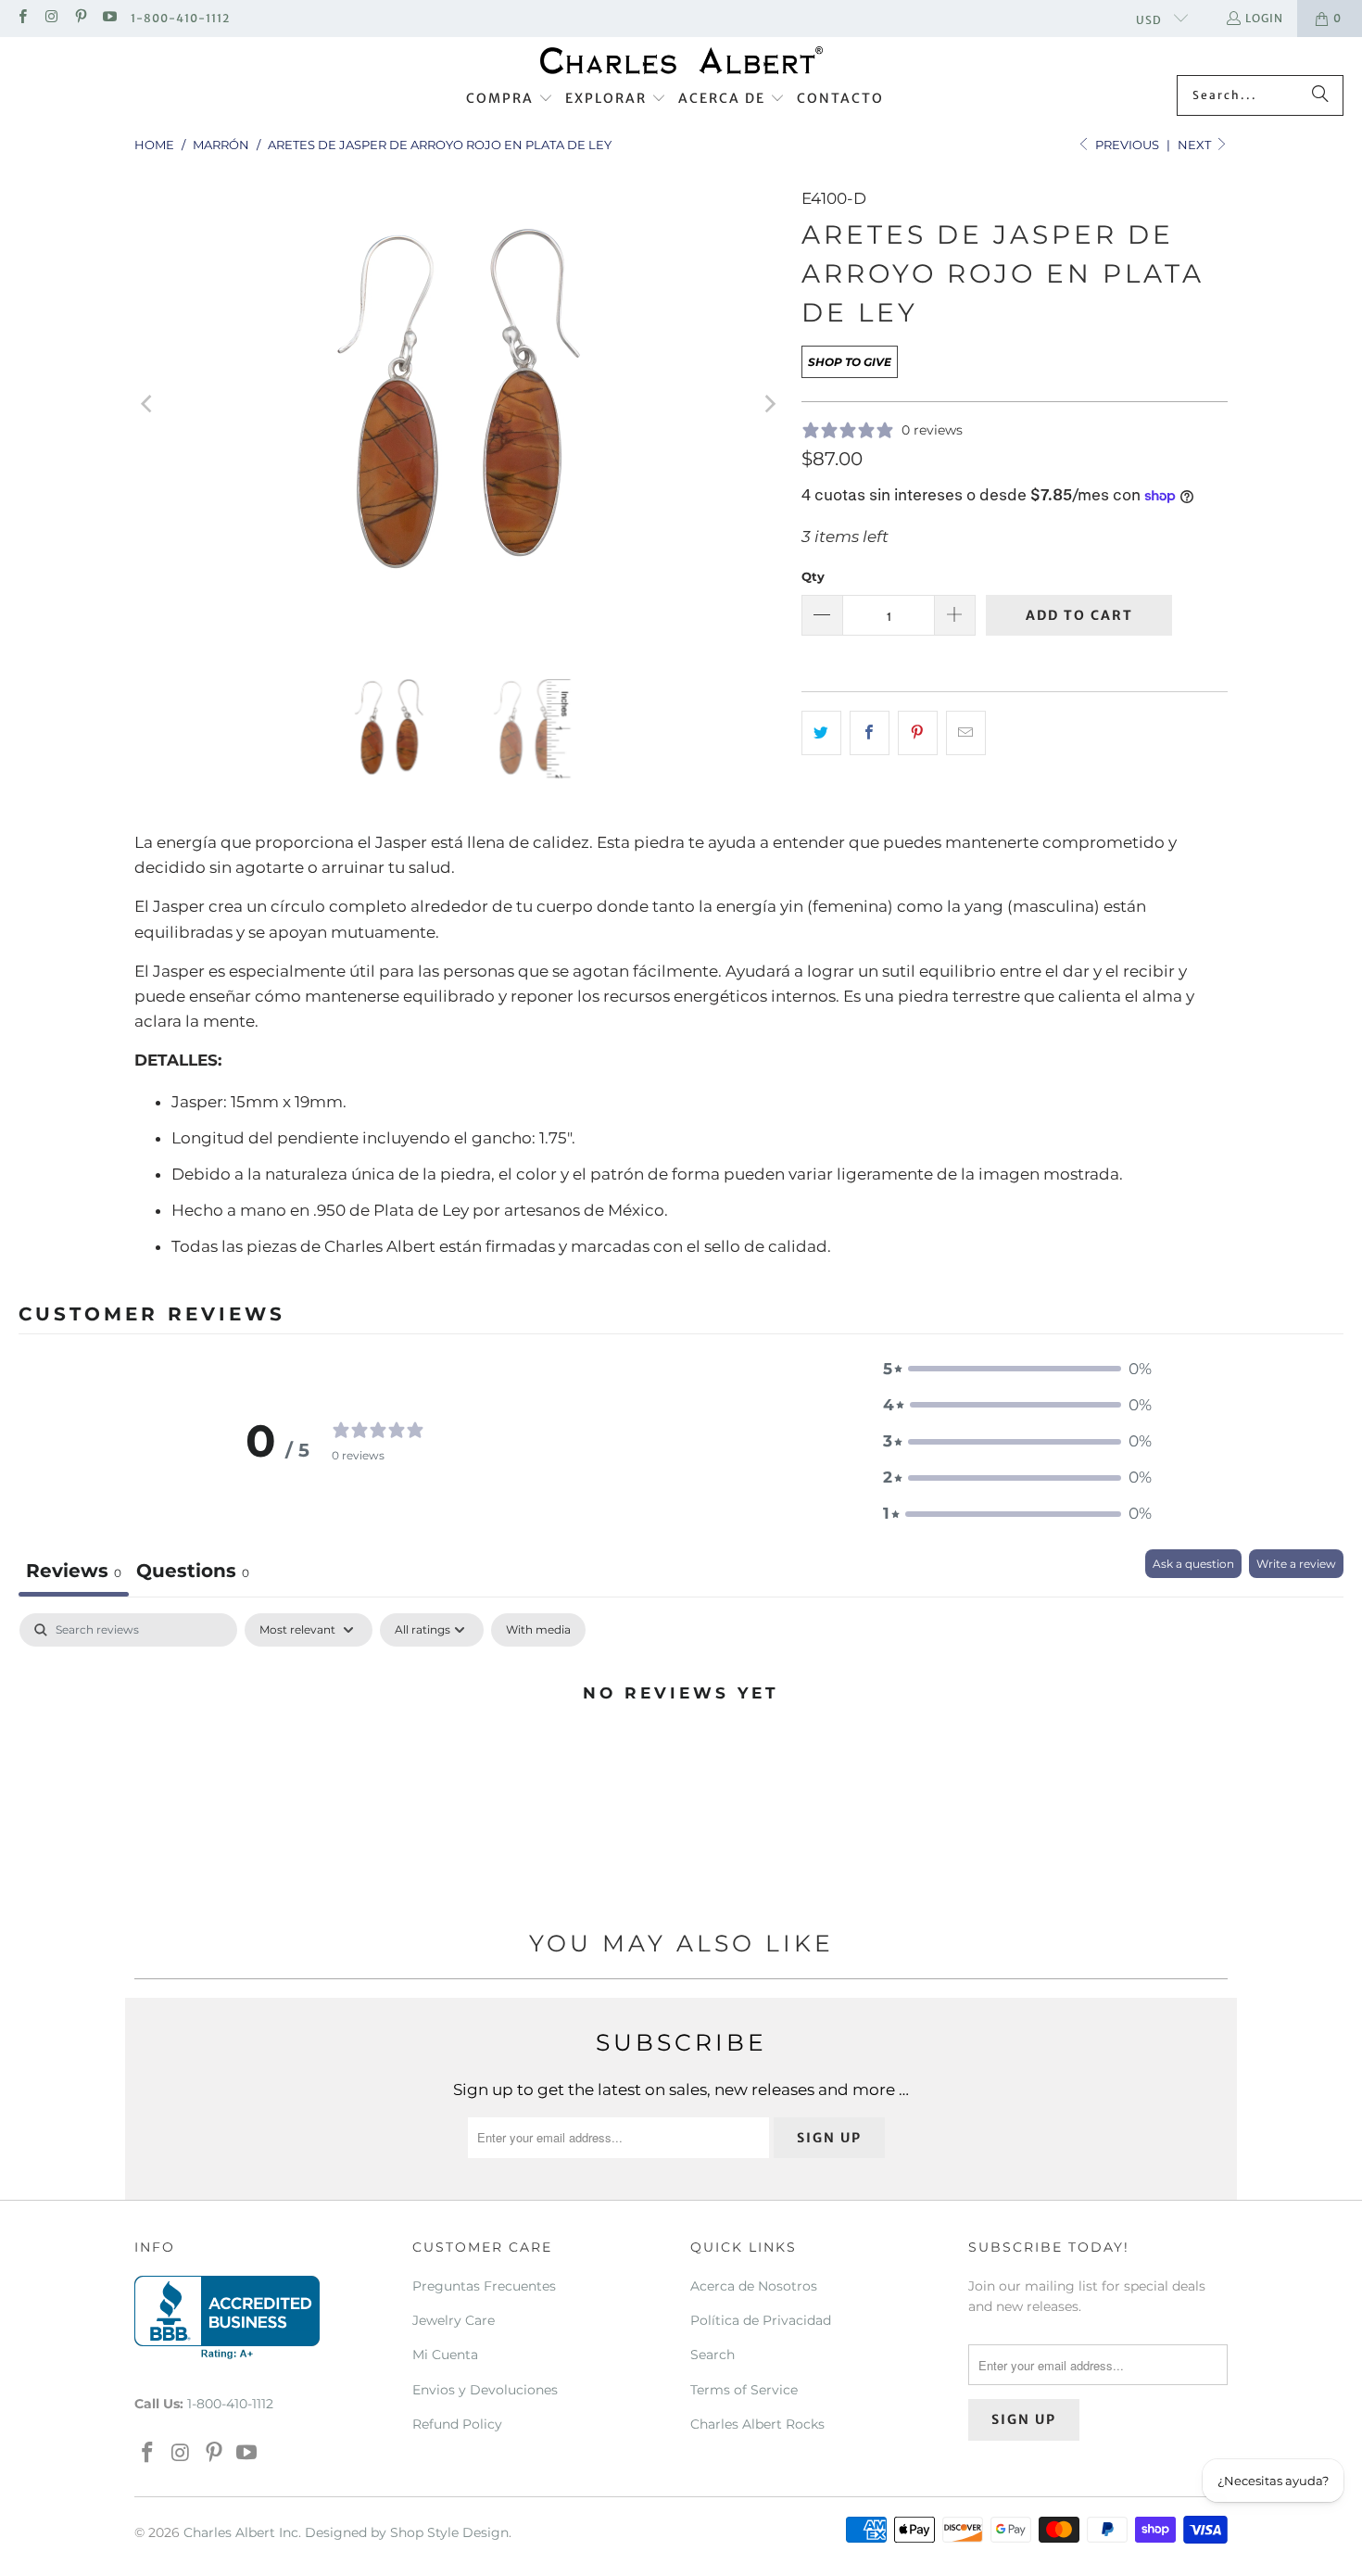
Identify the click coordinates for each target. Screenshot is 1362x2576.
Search (713, 2355)
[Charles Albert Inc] (681, 61)
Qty (813, 576)
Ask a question (1193, 1564)
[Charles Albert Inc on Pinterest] (80, 18)
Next (1196, 145)
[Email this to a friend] (966, 732)
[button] (510, 99)
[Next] (769, 404)
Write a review (1296, 1564)
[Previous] (148, 404)
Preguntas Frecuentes (484, 2286)
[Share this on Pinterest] (918, 732)
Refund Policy (457, 2424)
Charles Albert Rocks (757, 2424)
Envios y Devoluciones (485, 2390)
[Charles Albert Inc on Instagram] (50, 18)
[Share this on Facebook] (870, 732)
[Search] (1320, 95)
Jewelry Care (454, 2320)
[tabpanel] (681, 1755)
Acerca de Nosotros (754, 2286)
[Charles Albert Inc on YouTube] (109, 18)
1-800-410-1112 (180, 18)
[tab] (193, 1573)
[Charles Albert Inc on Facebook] (22, 18)
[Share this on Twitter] (821, 732)
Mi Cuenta (445, 2355)
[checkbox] (538, 1630)
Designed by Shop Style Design (407, 2532)
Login (1264, 18)
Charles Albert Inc (241, 2532)
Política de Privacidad (761, 2320)
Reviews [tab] (74, 1571)
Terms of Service (744, 2390)
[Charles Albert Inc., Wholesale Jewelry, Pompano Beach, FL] (227, 2317)
